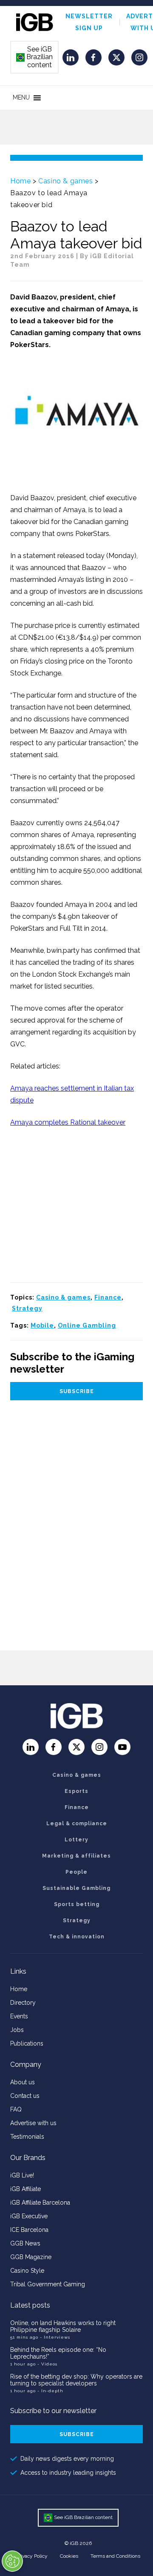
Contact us (25, 2096)
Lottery (76, 1840)
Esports (76, 1791)
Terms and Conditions (115, 2556)
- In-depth (50, 2391)
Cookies (69, 2556)
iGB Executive (29, 2216)
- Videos (47, 2364)
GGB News (25, 2243)
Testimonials (27, 2137)
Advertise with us (33, 2123)
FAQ (16, 2109)
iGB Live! (22, 2175)
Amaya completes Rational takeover (68, 1122)
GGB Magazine (31, 2257)
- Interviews (55, 2337)
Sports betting (77, 1904)
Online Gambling (87, 1325)
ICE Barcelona (29, 2230)
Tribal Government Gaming (48, 2284)
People (76, 1872)
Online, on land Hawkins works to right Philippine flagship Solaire (63, 2326)
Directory (23, 2003)
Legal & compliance (77, 1824)
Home (20, 181)
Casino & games (65, 181)
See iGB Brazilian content (35, 57)
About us (23, 2082)
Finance (108, 1297)
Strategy (27, 1308)
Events (19, 2016)
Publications (27, 2043)
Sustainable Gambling (76, 1888)
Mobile (42, 1325)
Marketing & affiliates (76, 1856)
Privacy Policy (32, 2556)
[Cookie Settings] (12, 2561)
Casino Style (27, 2271)
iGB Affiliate (25, 2189)
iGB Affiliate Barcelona (40, 2203)
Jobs (17, 2030)
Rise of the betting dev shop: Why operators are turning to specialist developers (76, 2380)
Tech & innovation (77, 1937)
